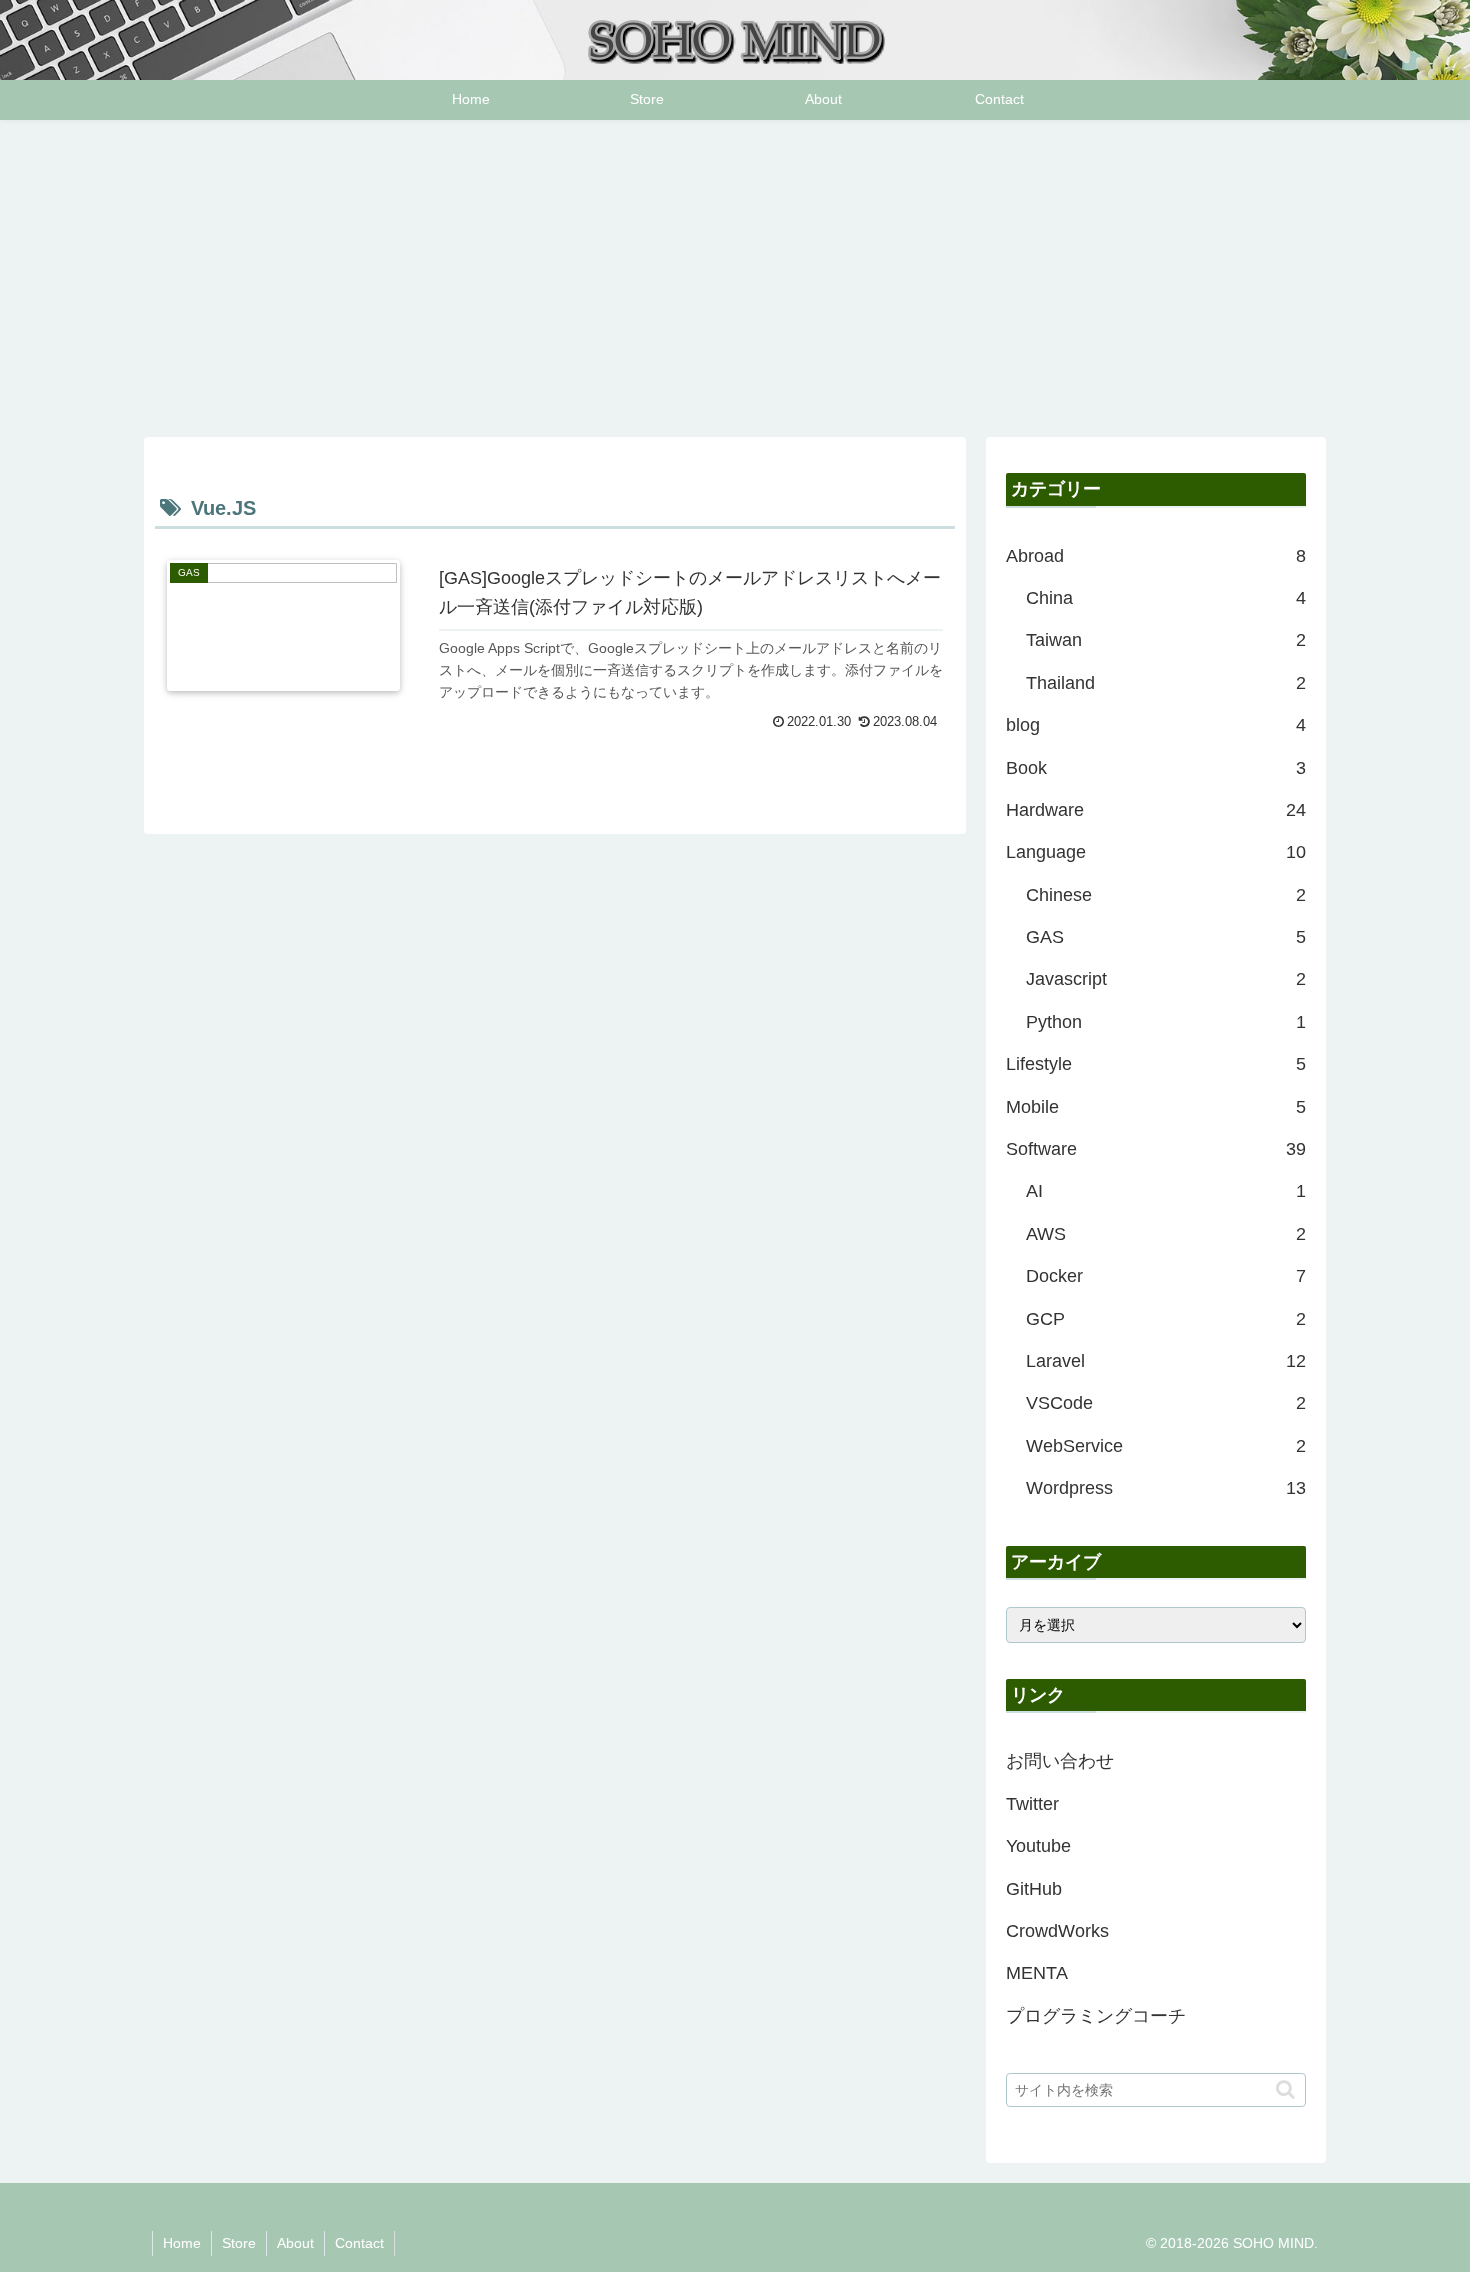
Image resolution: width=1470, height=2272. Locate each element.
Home (182, 2243)
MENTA (1037, 1973)
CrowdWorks (1057, 1931)
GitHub (1034, 1889)
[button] (1285, 2089)
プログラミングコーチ (1096, 2016)
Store (239, 2243)
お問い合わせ (1060, 1761)
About (295, 2243)
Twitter (1032, 1804)
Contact (359, 2243)
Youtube (1038, 1846)
